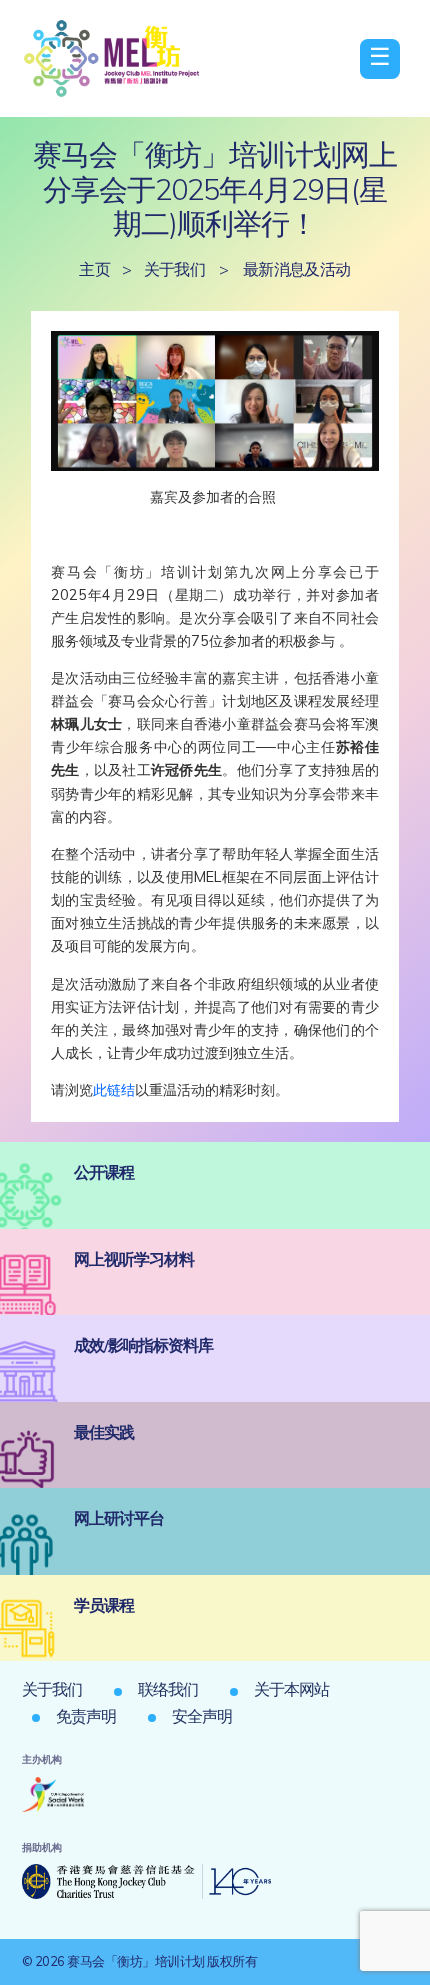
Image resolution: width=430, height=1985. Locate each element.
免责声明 (86, 1716)
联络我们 (168, 1689)
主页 (94, 269)
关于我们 (175, 269)
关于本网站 (291, 1689)
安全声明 (202, 1716)
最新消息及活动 (297, 269)
